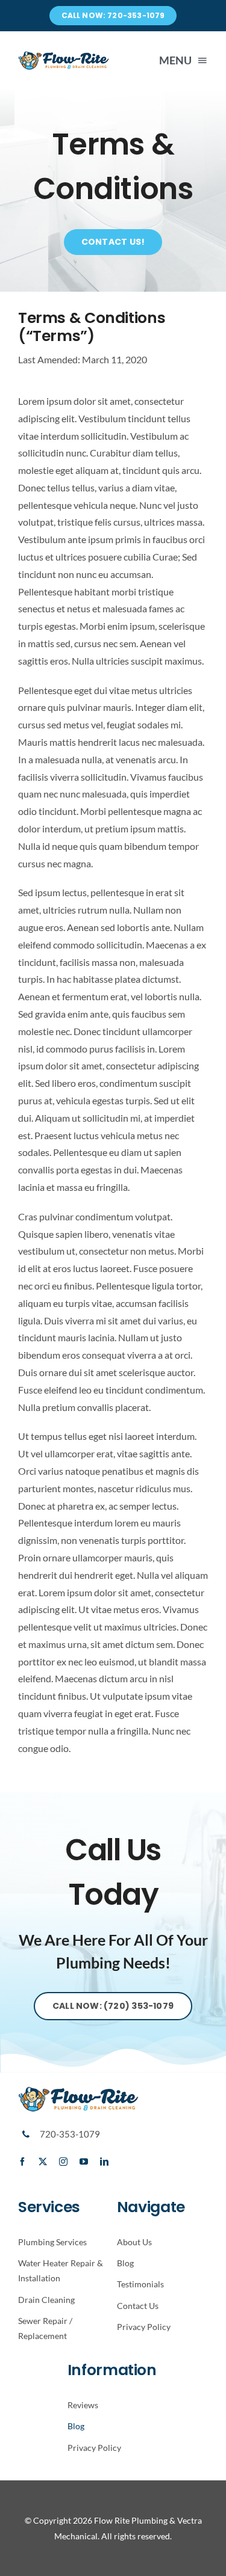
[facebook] (22, 2162)
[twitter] (43, 2162)
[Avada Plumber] (64, 55)
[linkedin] (104, 2162)
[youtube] (84, 2162)
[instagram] (63, 2162)
